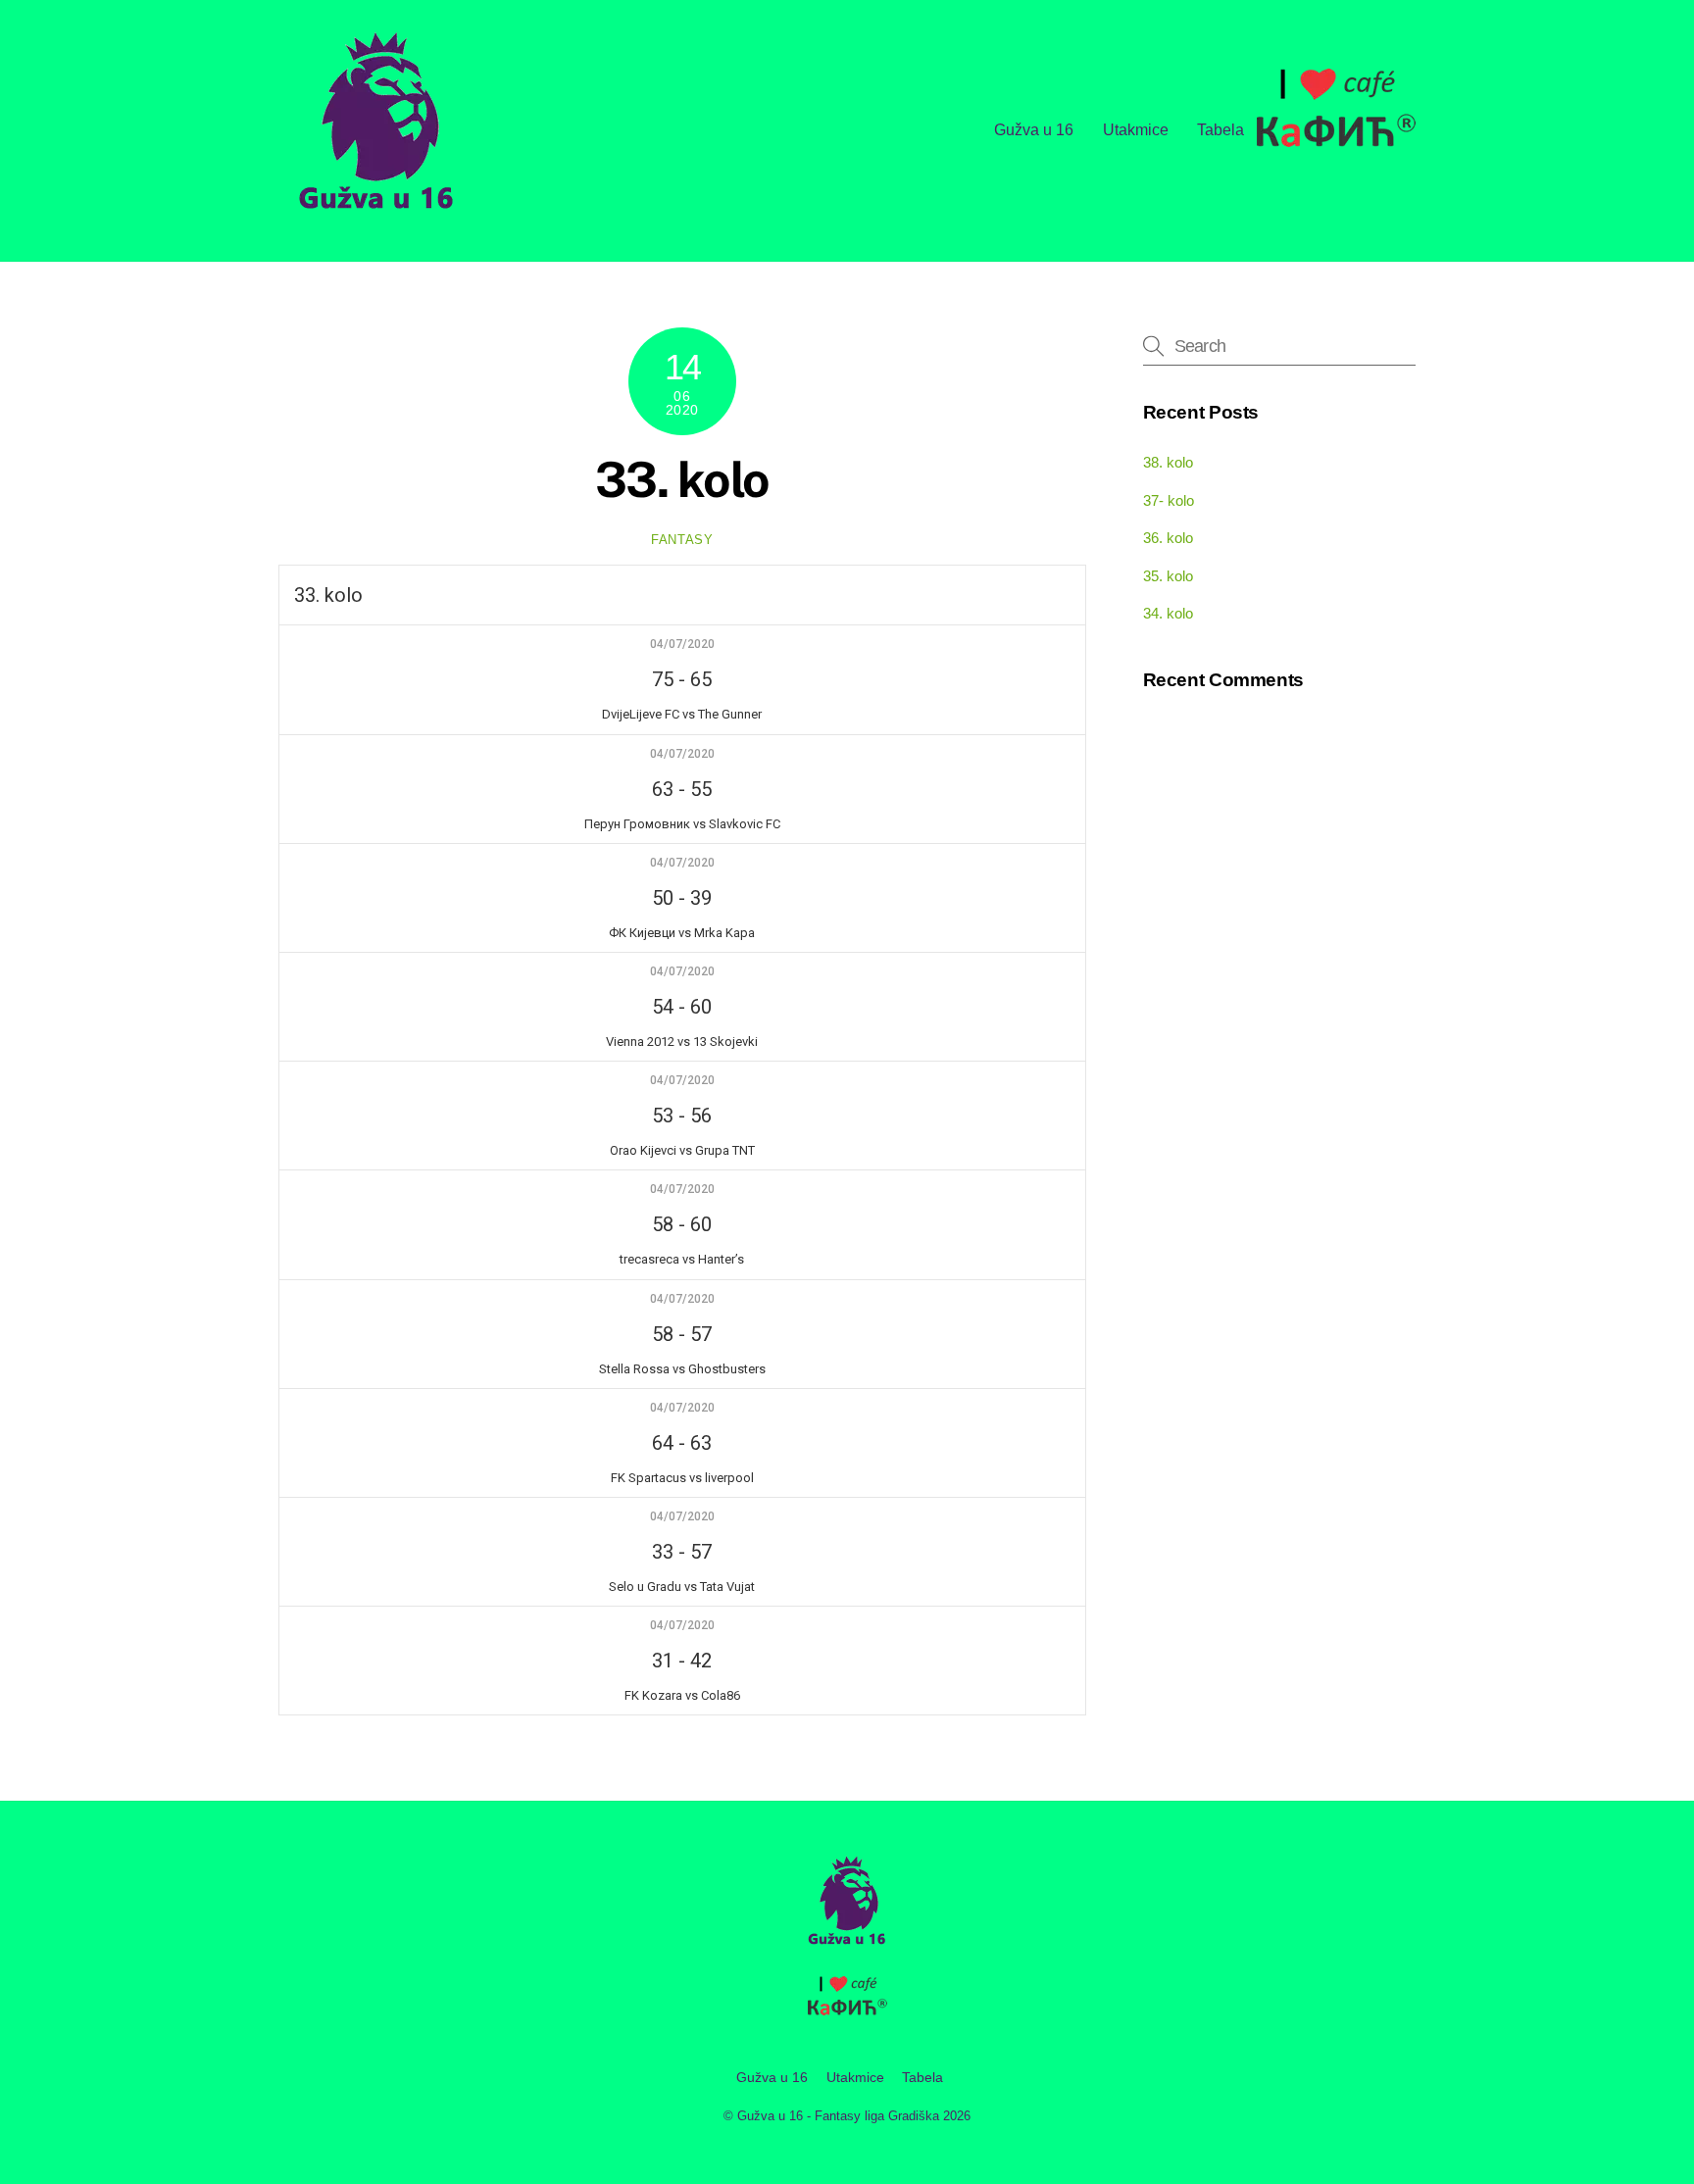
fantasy (682, 540)
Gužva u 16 (1034, 130)
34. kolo (1168, 613)
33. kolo (682, 479)
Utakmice (1136, 130)
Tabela (1221, 130)
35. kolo (1168, 576)
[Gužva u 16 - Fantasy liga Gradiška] (376, 216)
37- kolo (1169, 500)
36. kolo (1168, 538)
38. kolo (1168, 462)
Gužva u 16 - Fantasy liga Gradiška (838, 2116)
